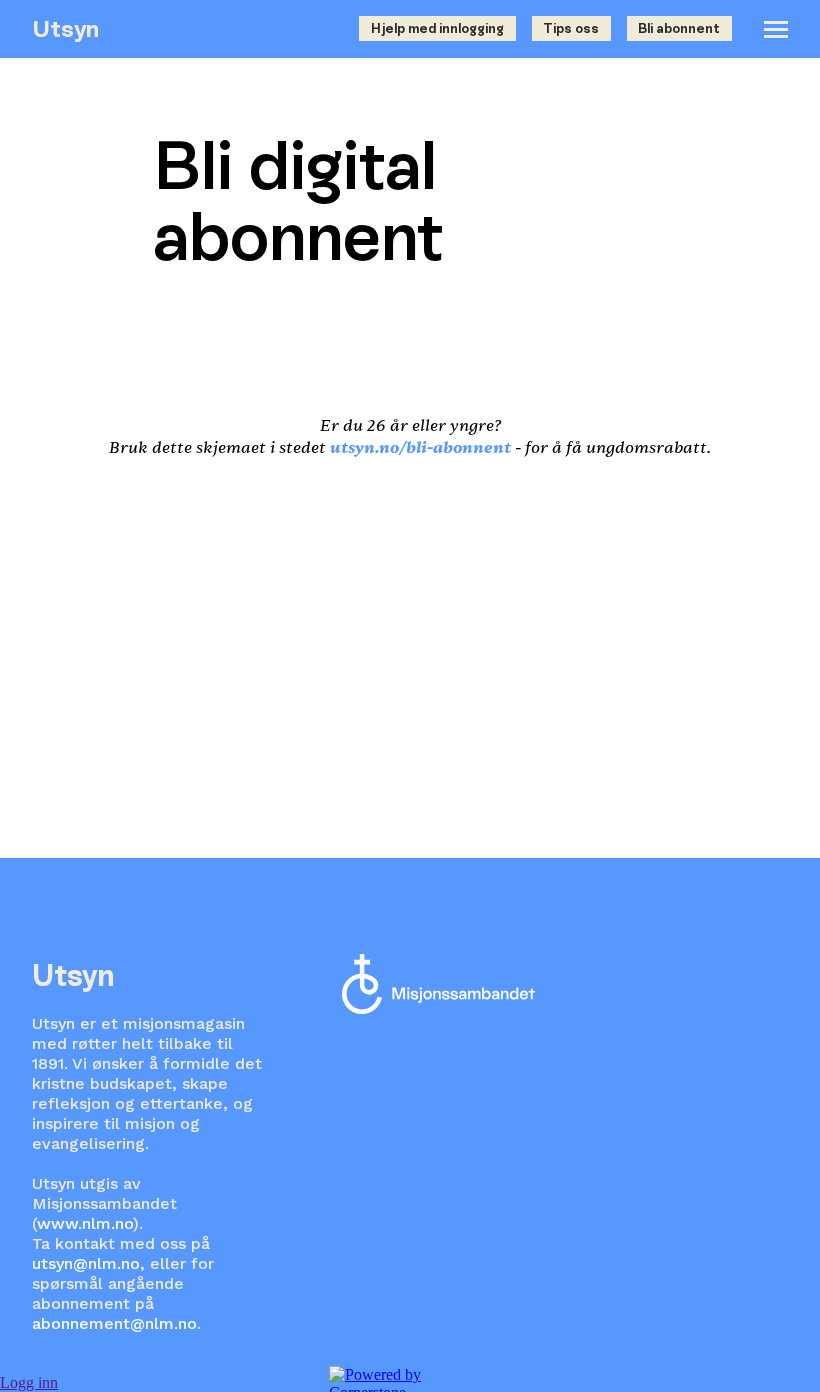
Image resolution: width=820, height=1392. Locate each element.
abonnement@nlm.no (114, 1323)
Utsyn (65, 28)
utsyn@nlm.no (86, 1263)
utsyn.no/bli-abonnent (420, 447)
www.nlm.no (85, 1223)
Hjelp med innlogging (437, 28)
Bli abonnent (679, 28)
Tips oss (571, 28)
